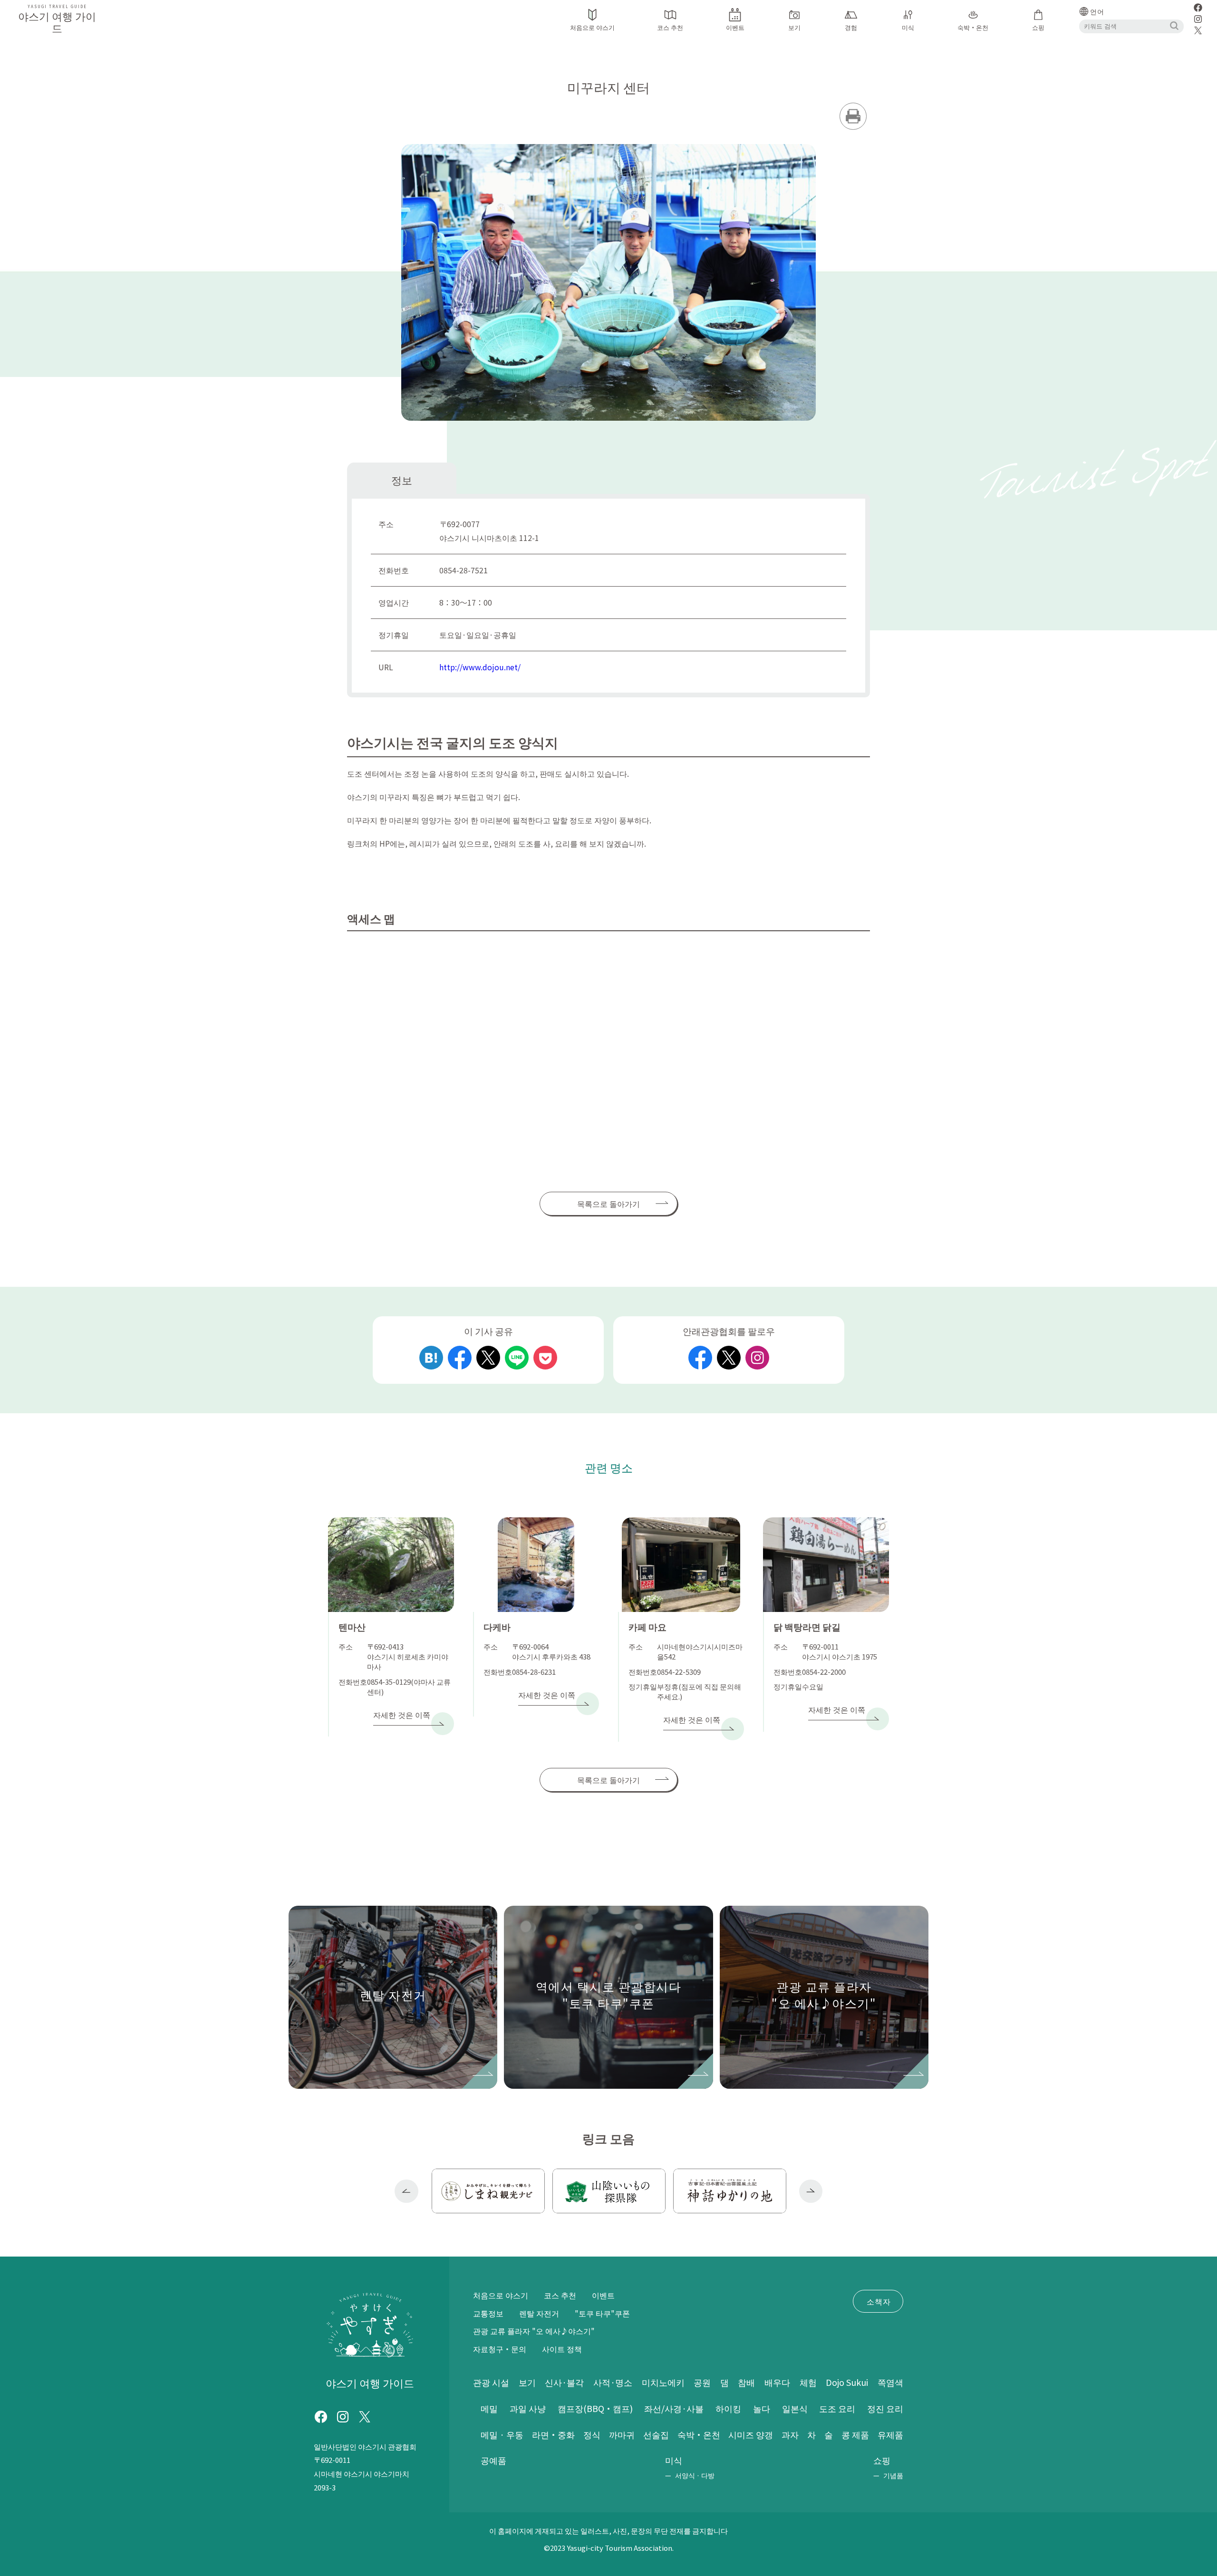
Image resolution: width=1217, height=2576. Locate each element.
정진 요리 (885, 2408)
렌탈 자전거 (539, 2313)
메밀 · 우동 (502, 2434)
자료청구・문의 (500, 2349)
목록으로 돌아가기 (608, 1204)
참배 (746, 2382)
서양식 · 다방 (695, 2475)
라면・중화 (553, 2434)
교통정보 (488, 2313)
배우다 (777, 2382)
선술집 (656, 2434)
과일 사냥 (528, 2408)
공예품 (493, 2460)
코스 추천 (560, 2295)
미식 (674, 2460)
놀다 (762, 2408)
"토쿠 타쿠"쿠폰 (602, 2313)
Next (811, 2191)
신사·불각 (564, 2382)
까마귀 (622, 2434)
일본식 (795, 2408)
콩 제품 (855, 2434)
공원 (702, 2382)
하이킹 (728, 2408)
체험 (808, 2382)
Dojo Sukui (847, 2382)
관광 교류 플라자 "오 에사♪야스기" (534, 2331)
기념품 (893, 2475)
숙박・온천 (699, 2434)
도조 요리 (837, 2408)
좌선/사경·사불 (674, 2408)
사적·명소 (613, 2382)
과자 (790, 2434)
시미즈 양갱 (751, 2434)
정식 (592, 2434)
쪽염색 (890, 2382)
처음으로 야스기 (501, 2295)
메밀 (489, 2408)
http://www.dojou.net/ (480, 667)
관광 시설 (491, 2382)
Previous (406, 2191)
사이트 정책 (562, 2349)
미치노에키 (663, 2382)
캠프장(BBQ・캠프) (595, 2408)
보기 (527, 2382)
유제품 (890, 2434)
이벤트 (603, 2295)
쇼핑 (882, 2460)
